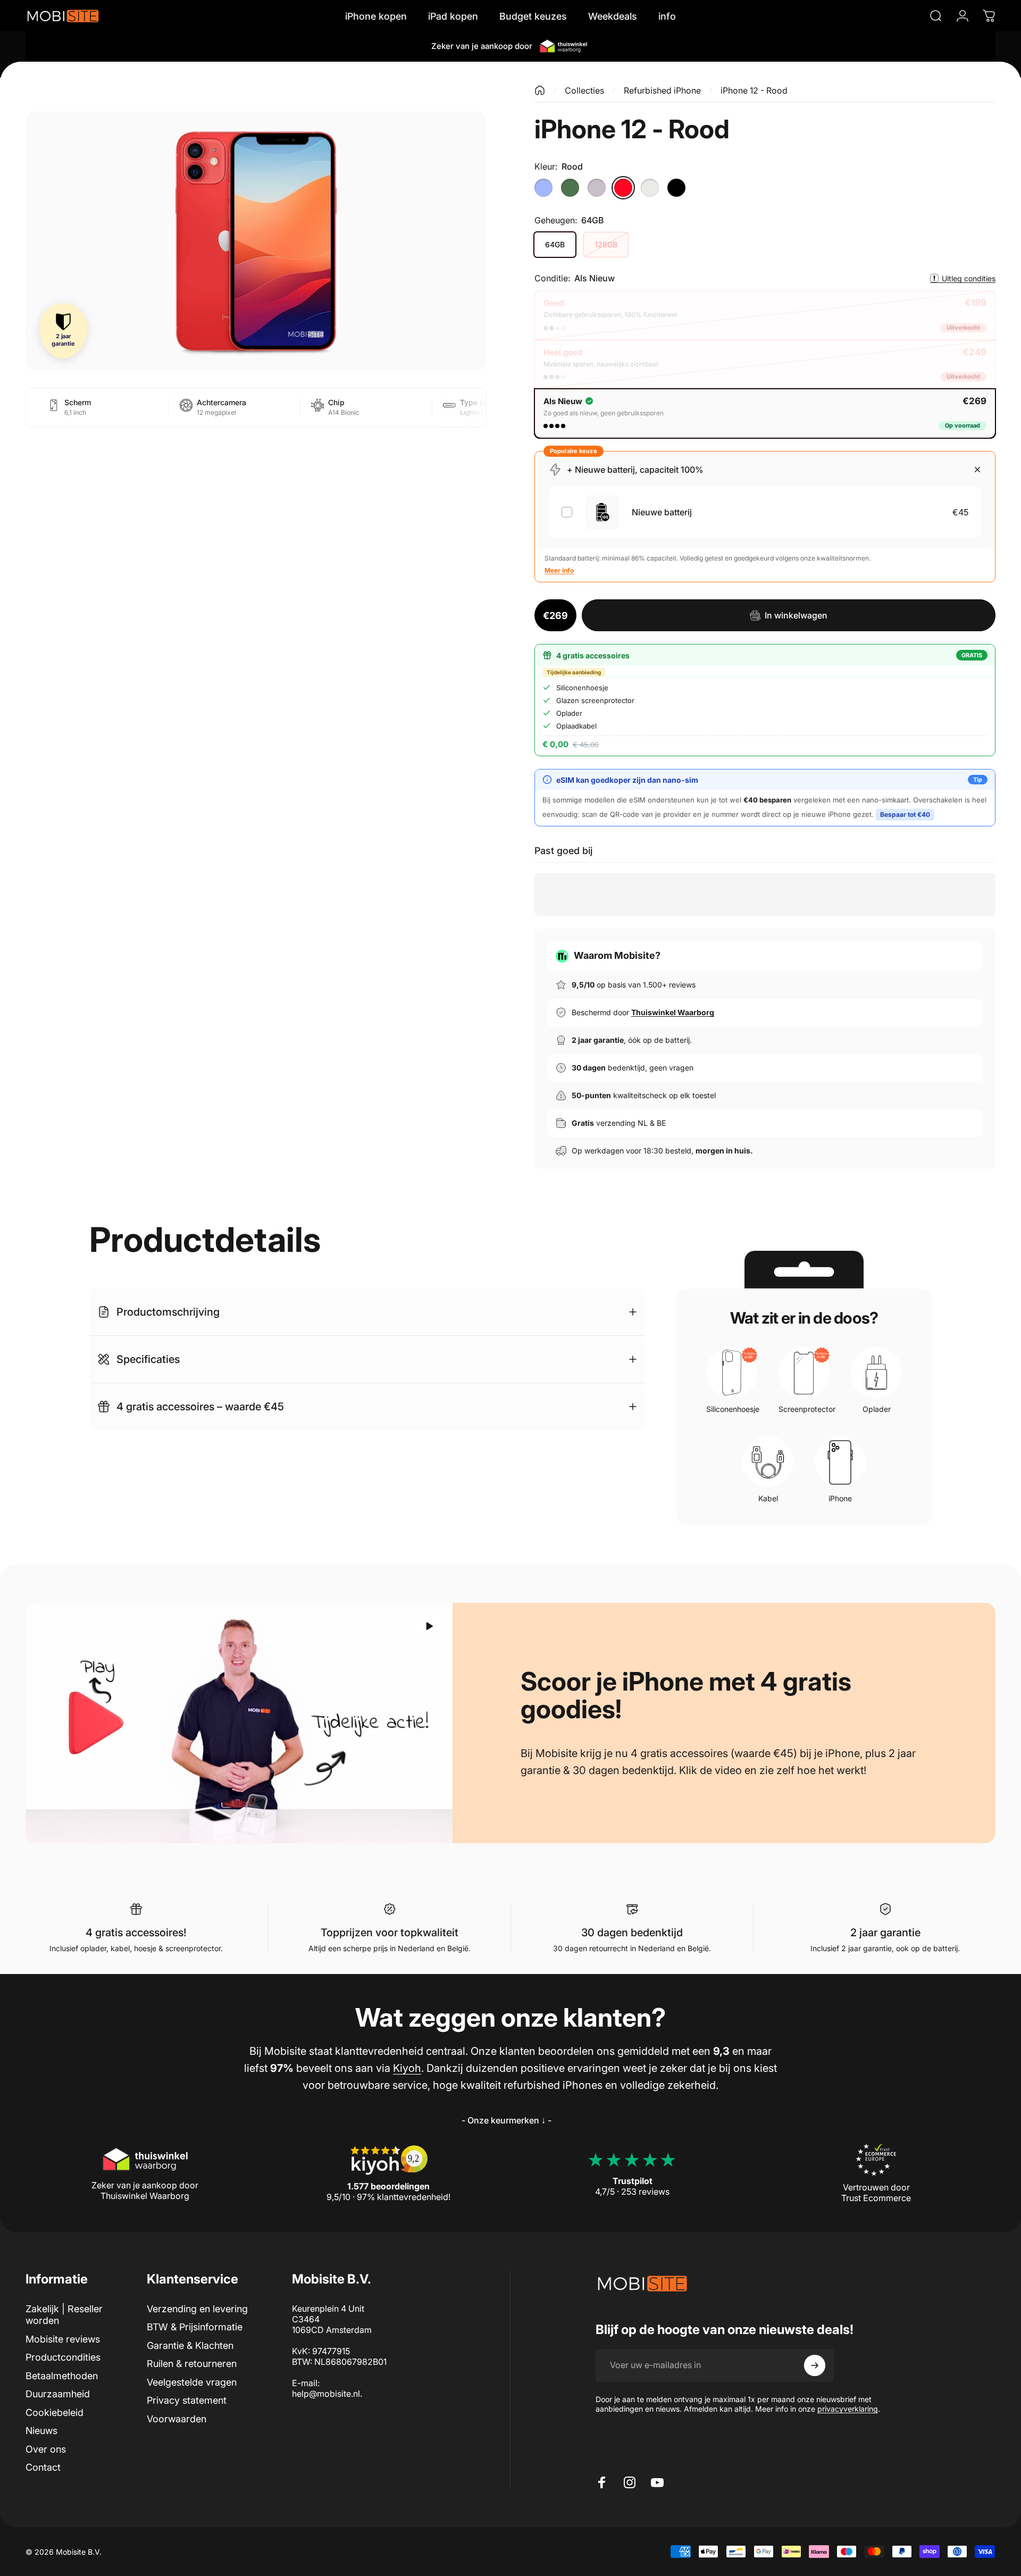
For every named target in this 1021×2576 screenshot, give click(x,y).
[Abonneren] (815, 2365)
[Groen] (570, 188)
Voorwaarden (177, 2419)
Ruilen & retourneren (192, 2364)
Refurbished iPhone (662, 90)
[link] (506, 2120)
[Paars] (597, 188)
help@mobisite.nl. (327, 2394)
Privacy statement (187, 2400)
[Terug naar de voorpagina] (540, 90)
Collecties (584, 90)
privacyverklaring (848, 2409)
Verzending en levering (197, 2309)
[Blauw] (543, 188)
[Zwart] (676, 188)
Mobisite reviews (63, 2339)
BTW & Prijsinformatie (195, 2327)
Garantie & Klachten (190, 2345)
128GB (606, 244)
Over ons (46, 2449)
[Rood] (623, 188)
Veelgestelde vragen (192, 2382)
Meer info (559, 570)
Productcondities (63, 2357)
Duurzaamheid (58, 2394)
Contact (43, 2467)
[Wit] (650, 188)
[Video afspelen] (239, 1723)
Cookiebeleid (55, 2412)
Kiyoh (407, 2068)
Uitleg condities (969, 278)
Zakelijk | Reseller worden (64, 2315)
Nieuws (41, 2431)
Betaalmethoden (62, 2376)
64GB (555, 244)
